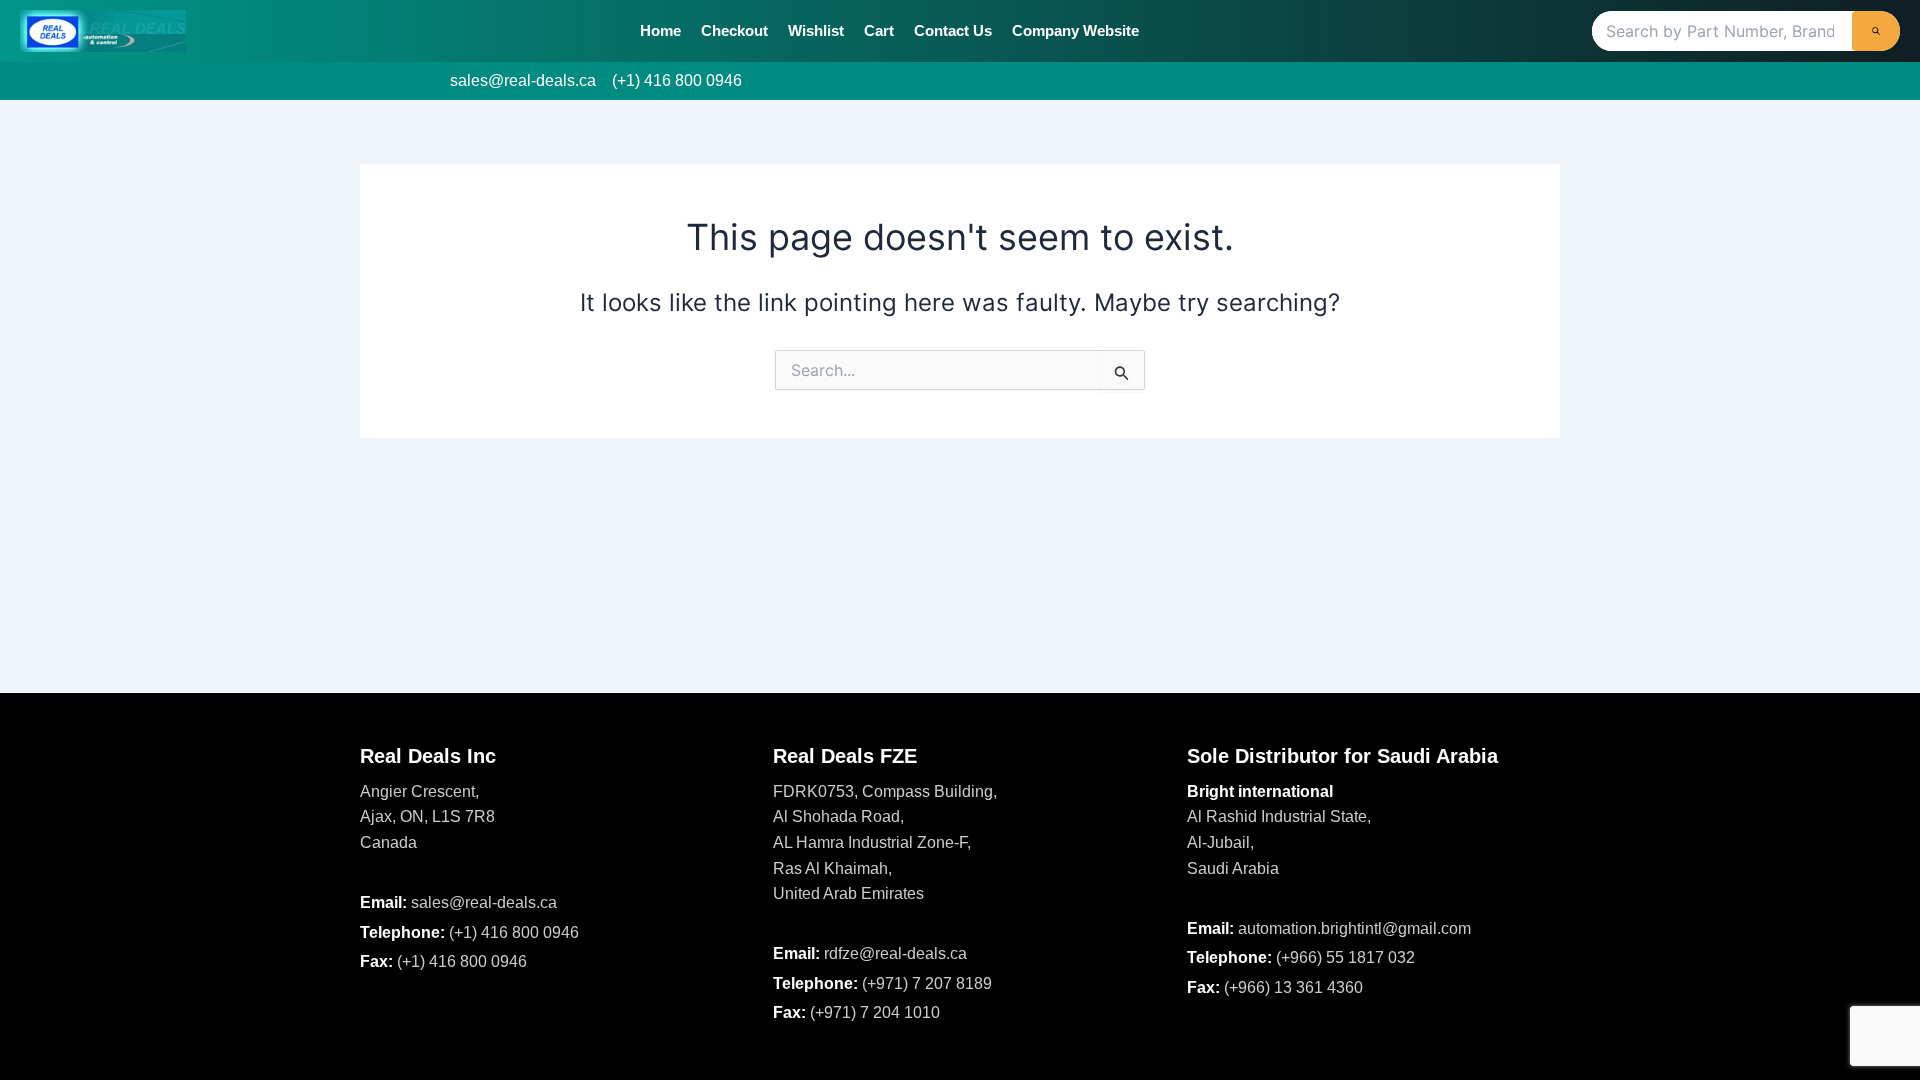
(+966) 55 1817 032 (1345, 957)
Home (660, 30)
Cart (879, 30)
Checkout (734, 30)
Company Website (1075, 30)
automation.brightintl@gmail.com (1354, 928)
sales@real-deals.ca (523, 80)
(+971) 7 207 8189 (927, 983)
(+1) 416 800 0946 (677, 80)
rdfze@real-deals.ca (895, 953)
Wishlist (816, 30)
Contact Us (953, 30)
